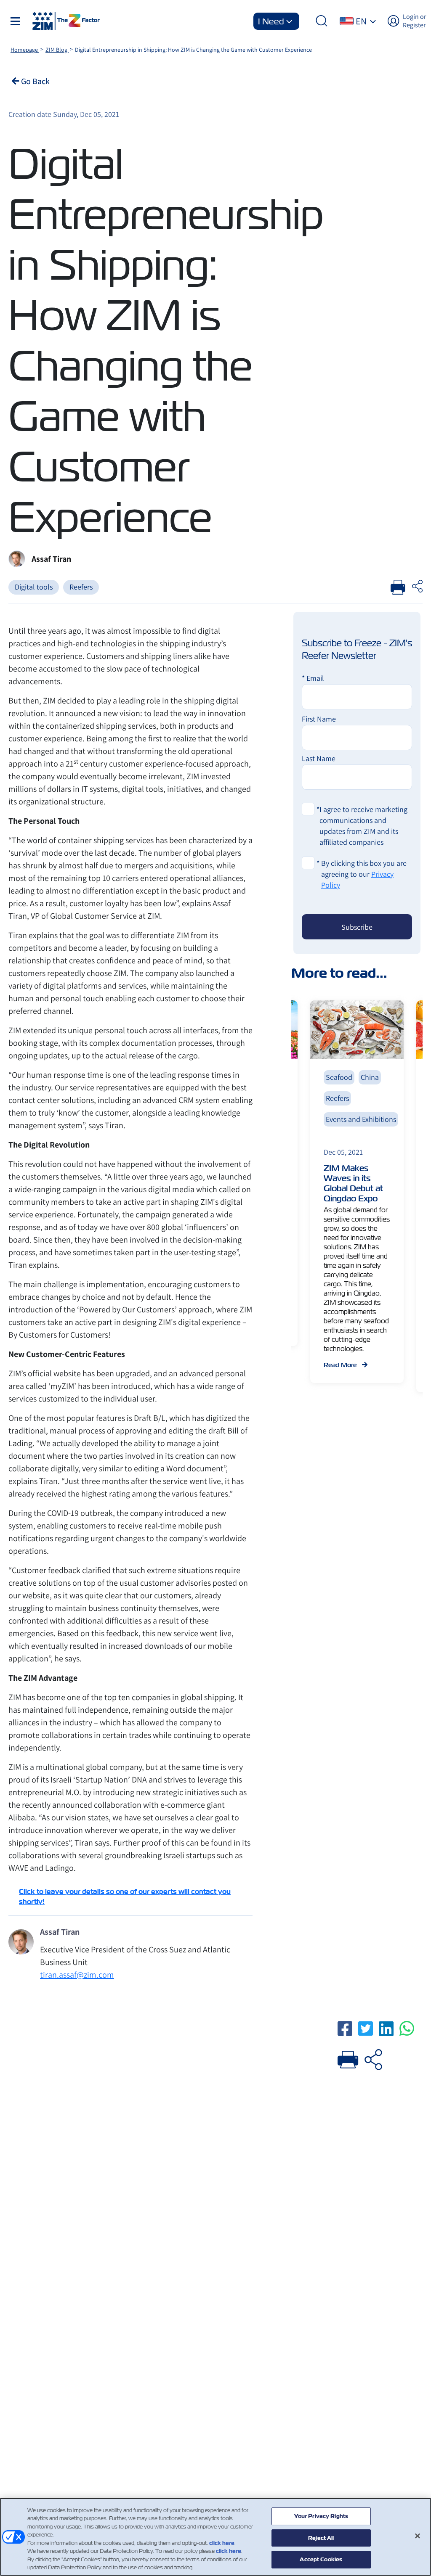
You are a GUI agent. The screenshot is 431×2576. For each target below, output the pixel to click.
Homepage (25, 50)
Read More (341, 1365)
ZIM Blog (57, 50)
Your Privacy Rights (321, 2516)
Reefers (81, 587)
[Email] (373, 2058)
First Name (319, 719)
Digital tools (34, 587)
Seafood (339, 1077)
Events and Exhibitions (361, 1119)
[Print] (348, 2058)
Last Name (319, 758)
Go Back (35, 81)
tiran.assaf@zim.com (77, 1975)
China (370, 1077)
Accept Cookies (321, 2559)
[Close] (418, 2536)
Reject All (321, 2538)
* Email (313, 678)
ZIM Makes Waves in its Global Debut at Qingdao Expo (353, 1183)
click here (222, 2543)
